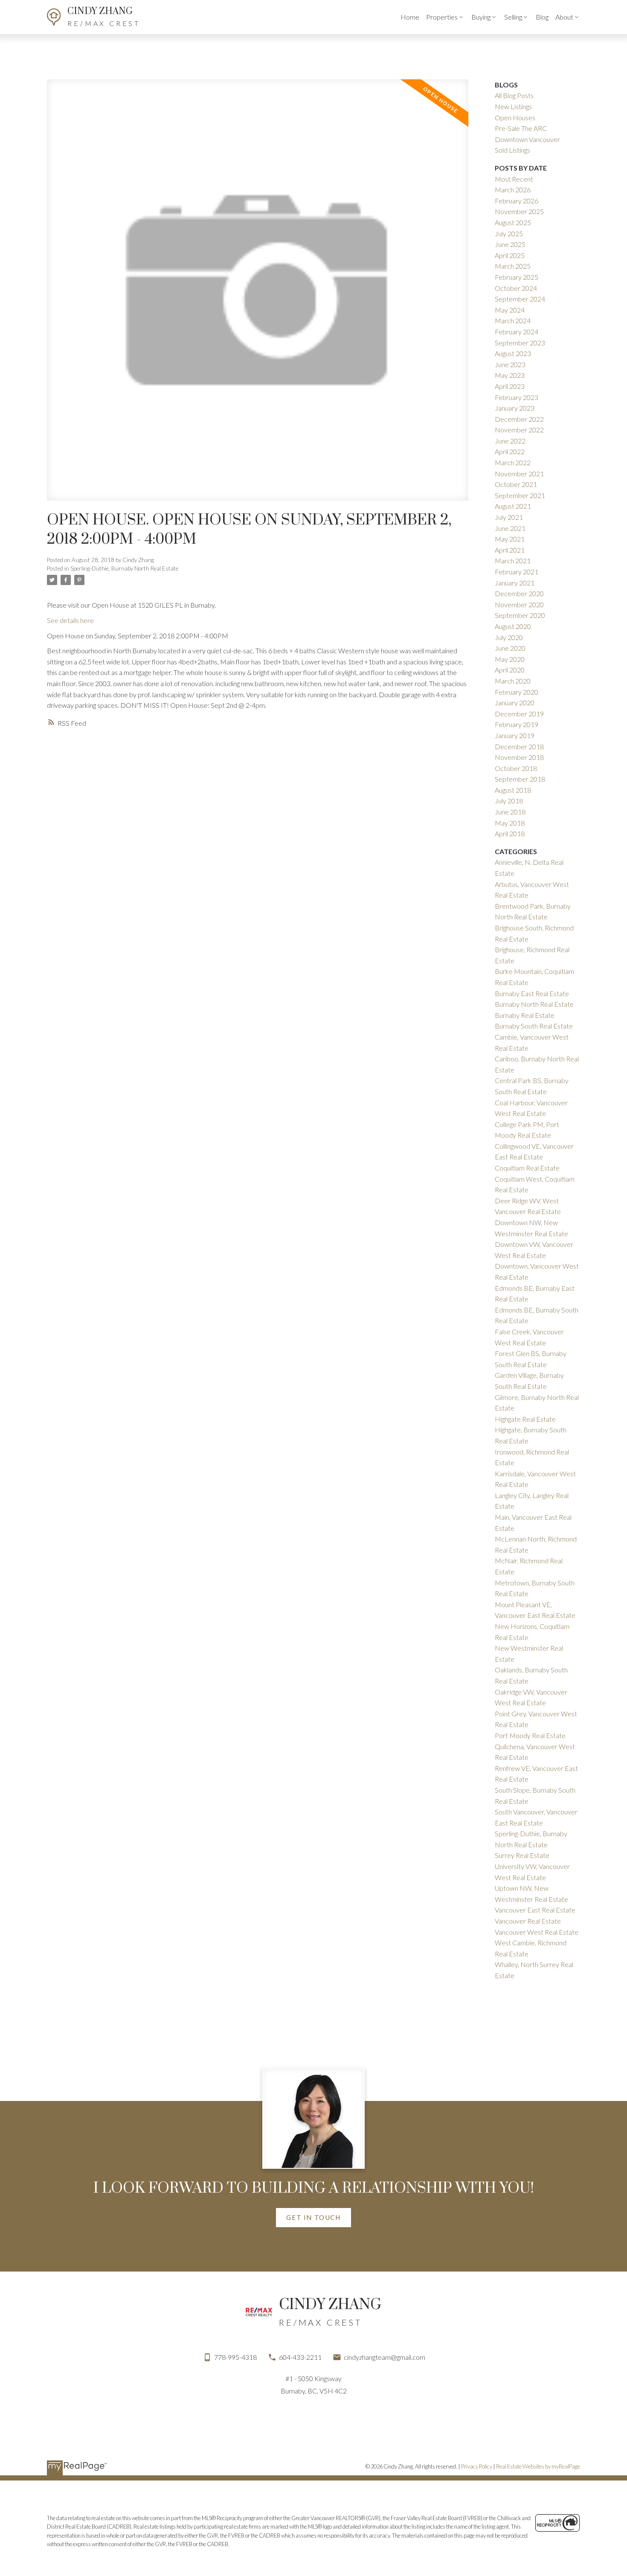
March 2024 (513, 320)
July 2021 (509, 517)
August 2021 (513, 506)
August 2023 (513, 353)
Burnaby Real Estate (525, 1015)
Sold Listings (512, 150)
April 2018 (510, 833)
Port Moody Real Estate (530, 1735)
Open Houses (515, 117)
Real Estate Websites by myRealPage (538, 2466)
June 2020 (510, 648)
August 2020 (513, 626)
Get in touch (313, 2217)
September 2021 (520, 495)
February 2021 (517, 572)
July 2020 (509, 637)
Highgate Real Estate (525, 1419)
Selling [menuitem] (513, 17)
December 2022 (519, 419)
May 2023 (510, 375)
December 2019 (519, 714)
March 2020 (513, 681)
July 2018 (509, 801)
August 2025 (513, 222)
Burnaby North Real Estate (534, 1004)
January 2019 (515, 735)
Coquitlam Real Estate (527, 1168)
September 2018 (520, 779)
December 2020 (519, 593)
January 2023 (515, 408)
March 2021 (513, 561)
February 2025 (517, 277)
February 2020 (517, 692)
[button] (313, 2217)
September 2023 (520, 343)
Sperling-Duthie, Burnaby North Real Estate (124, 568)
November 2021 (519, 474)
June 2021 (510, 528)
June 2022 (510, 441)
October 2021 (516, 484)
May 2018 (510, 823)
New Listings (513, 106)
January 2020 (515, 703)
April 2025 (510, 255)
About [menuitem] (564, 17)
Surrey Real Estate (522, 1855)
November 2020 (519, 604)
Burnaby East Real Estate (532, 993)
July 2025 (509, 233)
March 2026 (513, 190)
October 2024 (516, 288)
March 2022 (513, 462)
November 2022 (519, 430)
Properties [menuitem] (442, 17)
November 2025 (519, 211)
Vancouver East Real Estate (535, 1910)
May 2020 (510, 659)
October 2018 (516, 768)
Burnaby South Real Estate (534, 1026)
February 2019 (517, 724)
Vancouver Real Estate (528, 1921)
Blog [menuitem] (542, 17)
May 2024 (510, 310)
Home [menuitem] (410, 17)
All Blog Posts (514, 95)
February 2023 (517, 397)
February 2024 (517, 332)
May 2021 (510, 539)
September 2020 (520, 615)
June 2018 (510, 812)
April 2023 (510, 386)
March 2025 (513, 266)
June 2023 (510, 364)
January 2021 (515, 583)
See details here (70, 620)
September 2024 (520, 299)
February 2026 (517, 201)
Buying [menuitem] (481, 17)
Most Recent (514, 179)
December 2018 (519, 746)
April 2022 (510, 451)
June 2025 (510, 244)
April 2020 (510, 670)
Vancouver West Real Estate (537, 1932)
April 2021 (510, 550)
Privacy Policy (477, 2466)
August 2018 (513, 790)
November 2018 (519, 757)
